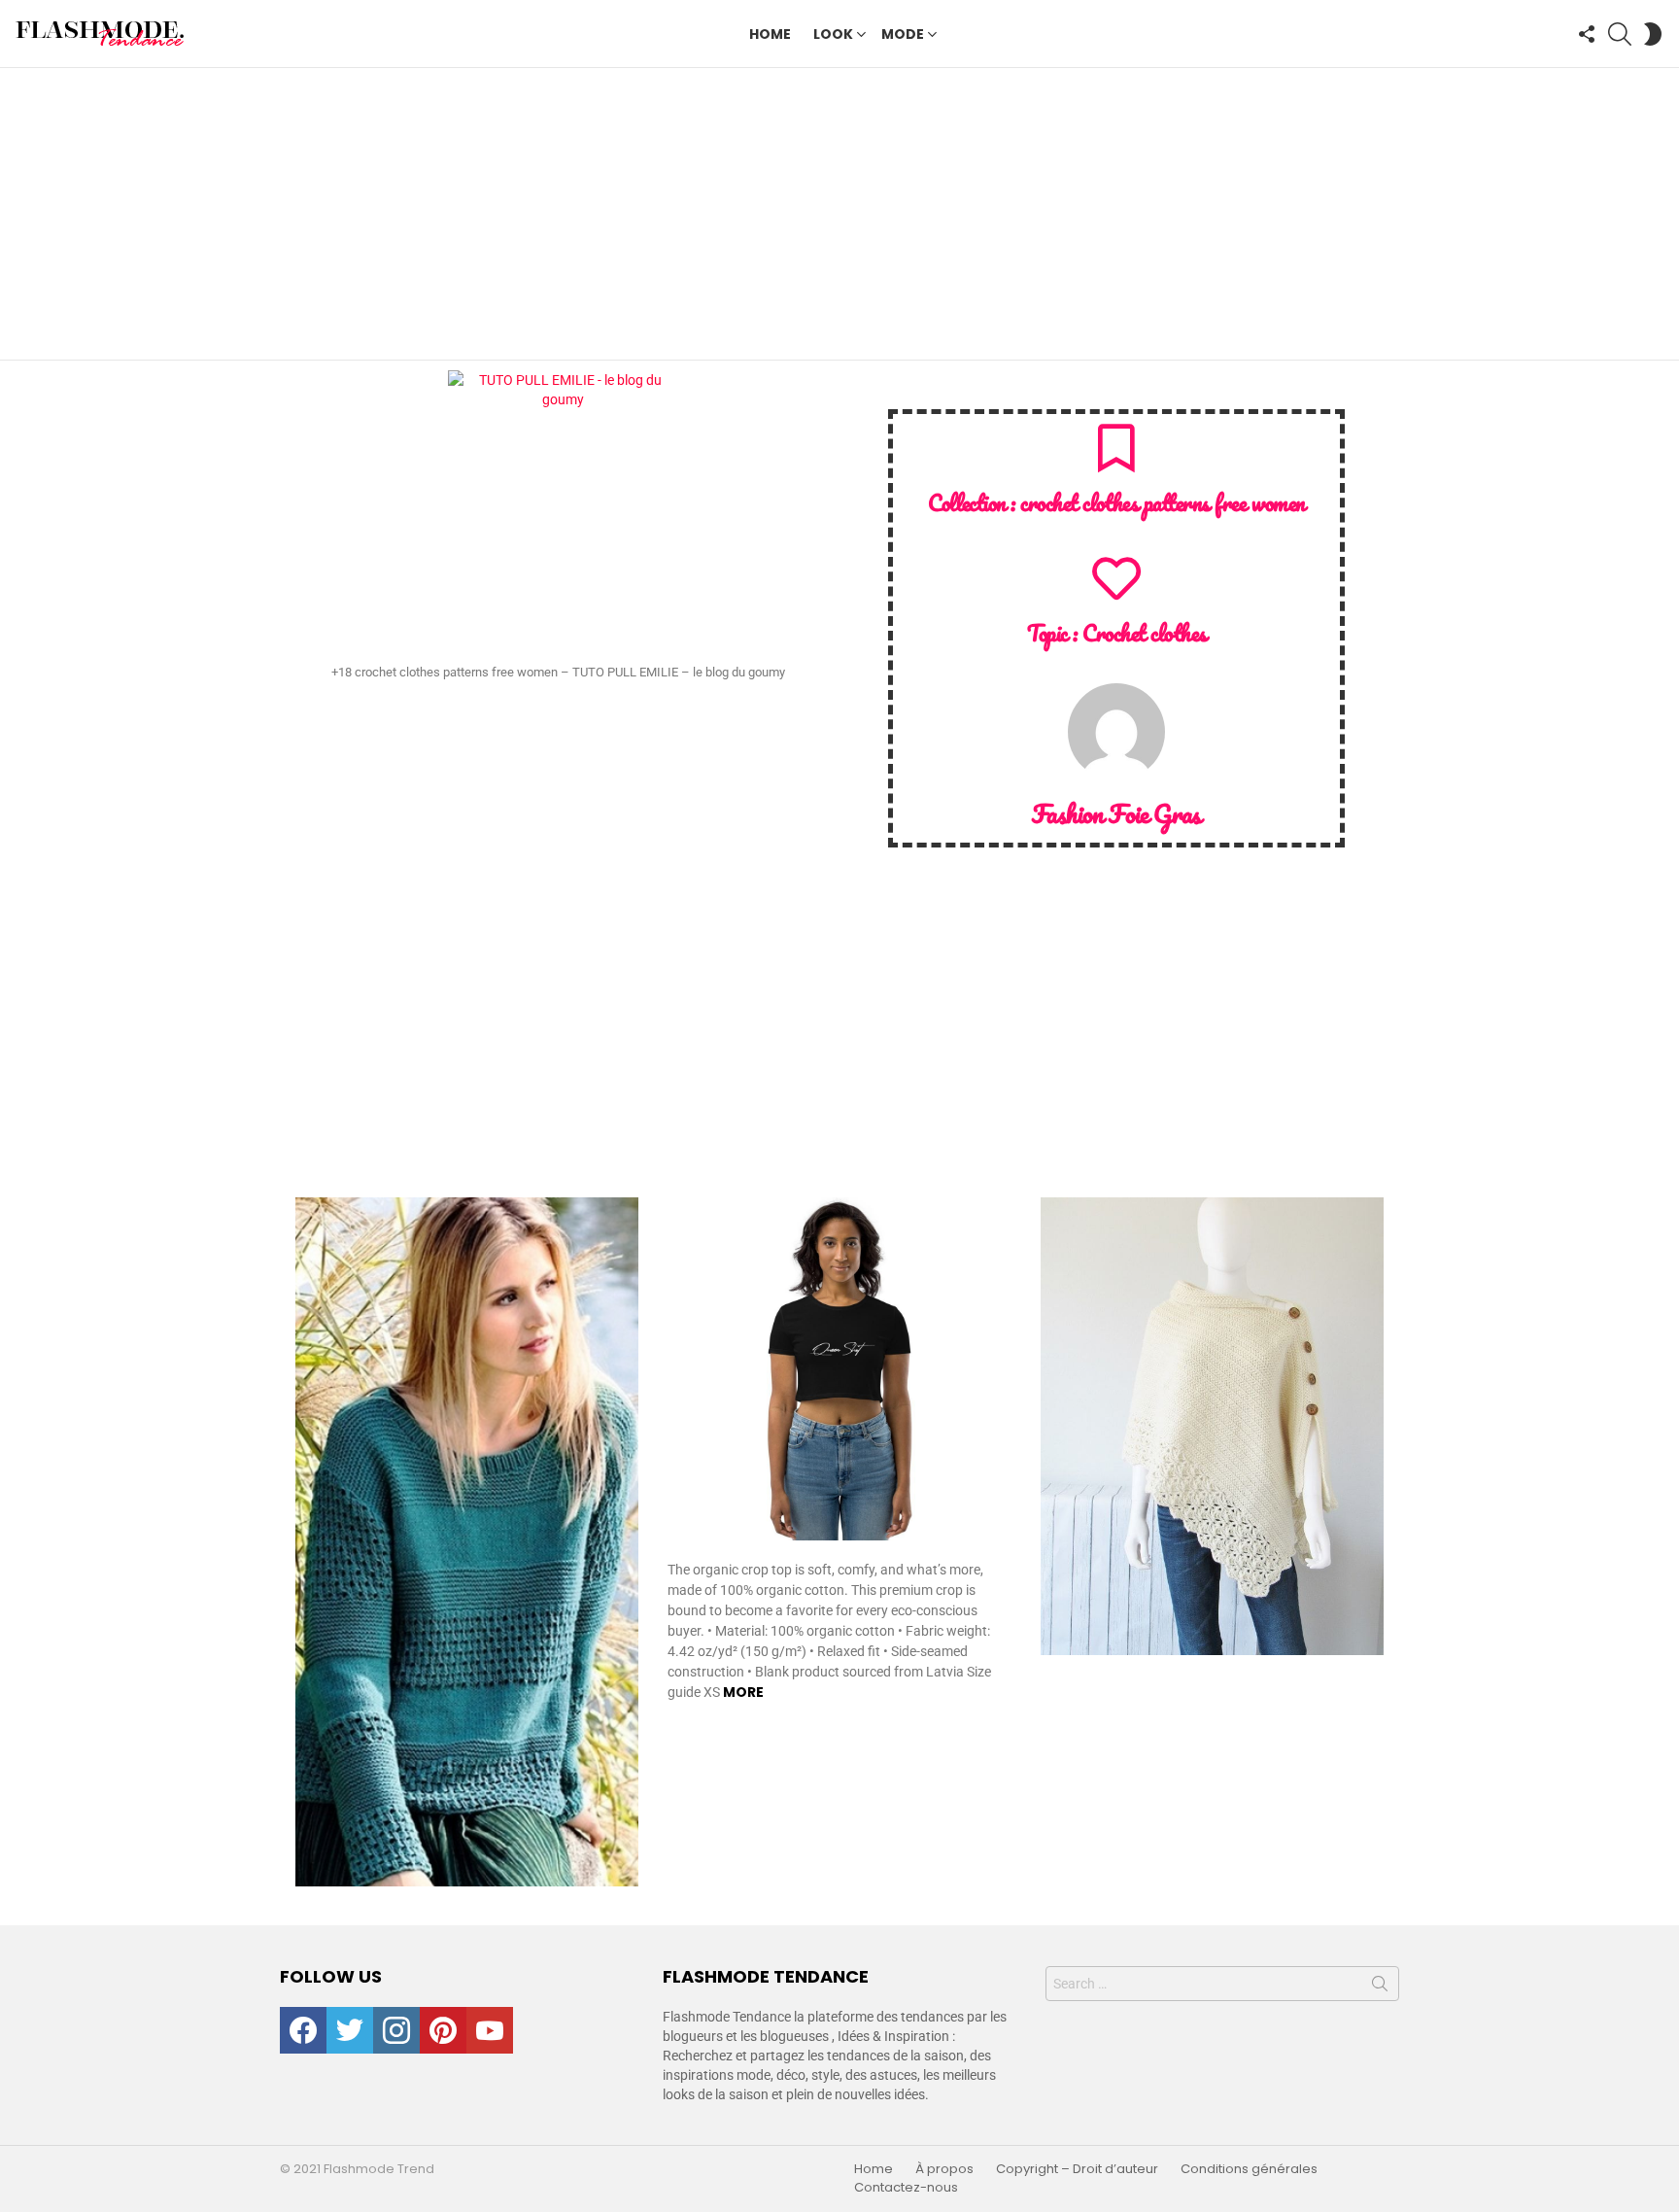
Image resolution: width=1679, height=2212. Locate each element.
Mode (903, 34)
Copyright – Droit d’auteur (1077, 2169)
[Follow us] (1587, 34)
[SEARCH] (1620, 34)
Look (833, 34)
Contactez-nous (906, 2188)
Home (770, 34)
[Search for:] (1222, 1984)
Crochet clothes (1144, 633)
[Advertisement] (839, 214)
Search (1380, 1987)
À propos (944, 2169)
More (743, 1692)
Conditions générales (1249, 2169)
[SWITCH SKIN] (1653, 34)
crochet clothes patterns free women (1163, 503)
